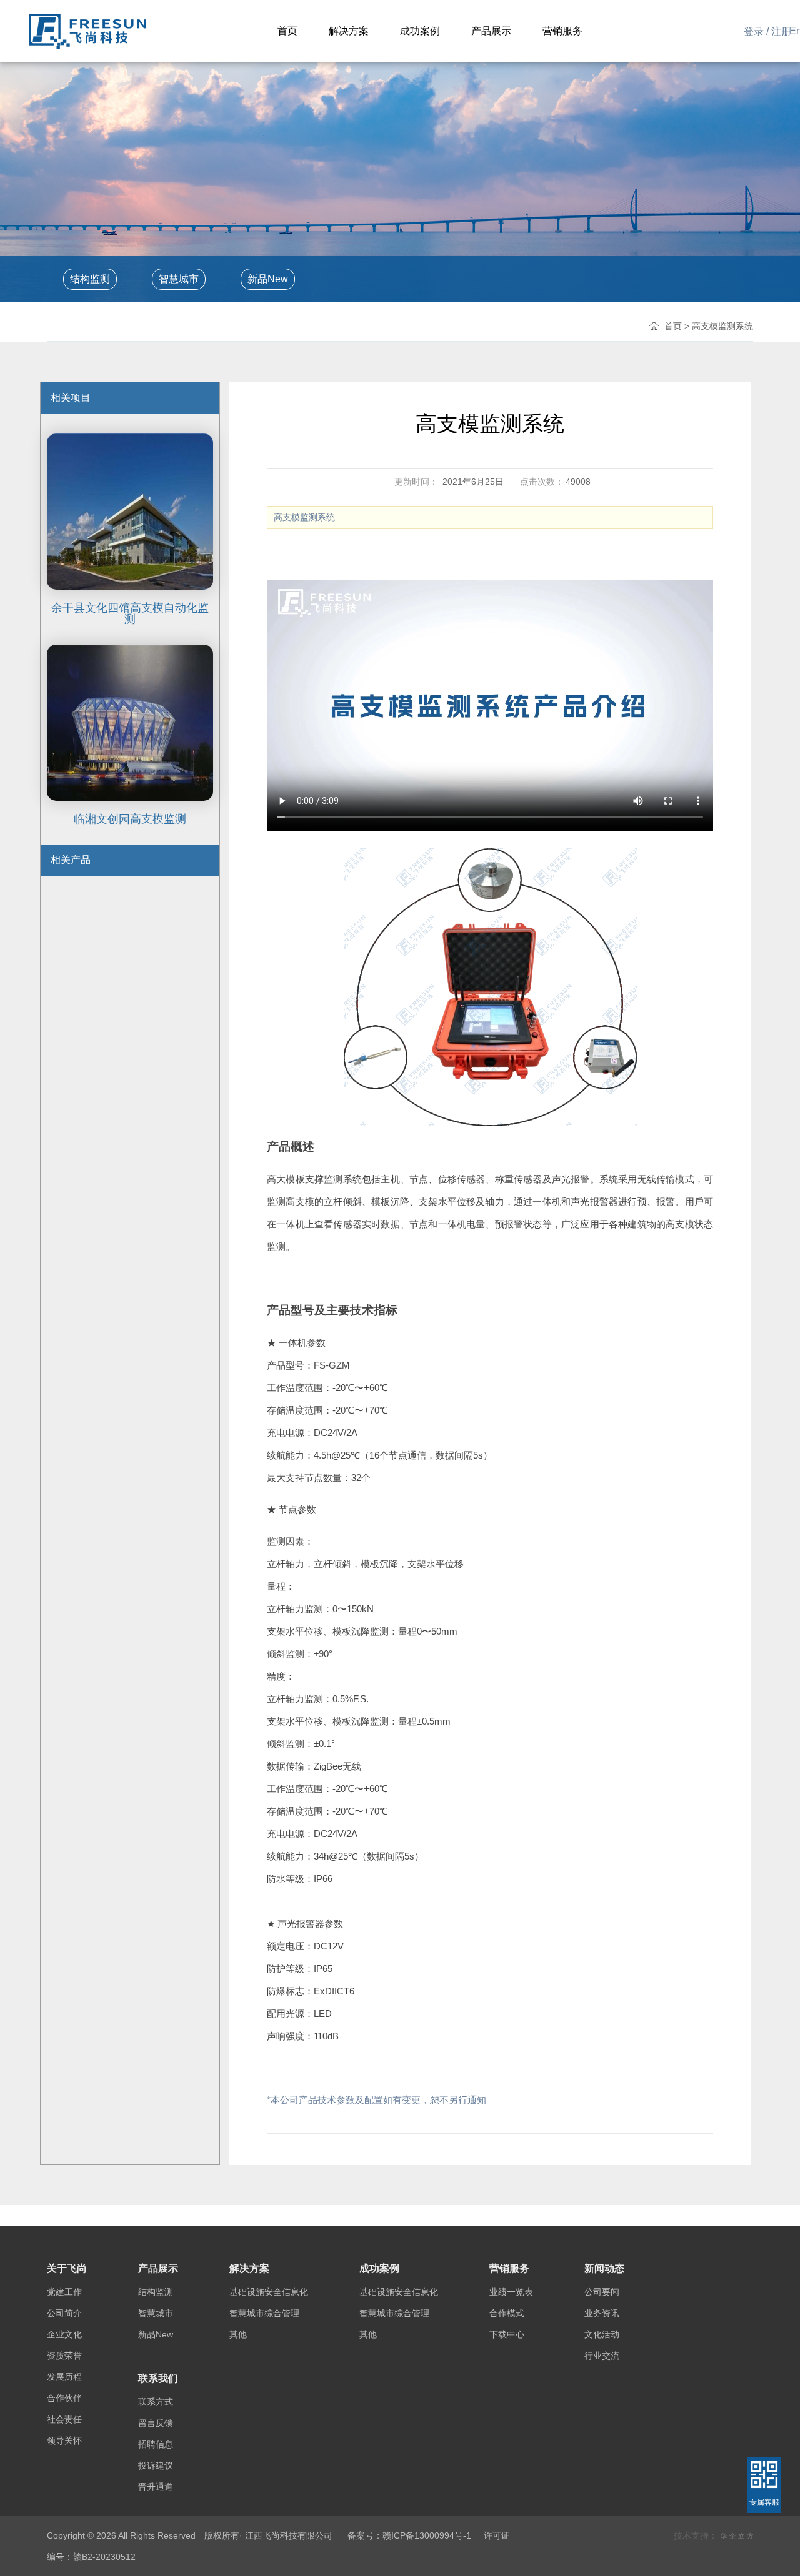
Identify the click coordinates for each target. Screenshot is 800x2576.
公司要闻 (602, 2292)
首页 (673, 326)
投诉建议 (156, 2465)
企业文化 (64, 2334)
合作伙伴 (64, 2398)
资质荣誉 (64, 2356)
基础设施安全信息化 (269, 2292)
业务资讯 (602, 2313)
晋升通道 (156, 2487)
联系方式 (156, 2402)
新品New (268, 279)
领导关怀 (64, 2440)
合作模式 (507, 2313)
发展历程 (64, 2377)
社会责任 (64, 2419)
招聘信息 (156, 2444)
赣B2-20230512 (104, 2557)
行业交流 (602, 2356)
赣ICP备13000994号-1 (427, 2535)
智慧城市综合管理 (264, 2313)
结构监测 (90, 279)
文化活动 (602, 2334)
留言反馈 (156, 2423)
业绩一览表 (511, 2292)
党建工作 (64, 2292)
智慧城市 (179, 279)
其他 (238, 2334)
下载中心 (507, 2334)
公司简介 (64, 2313)
